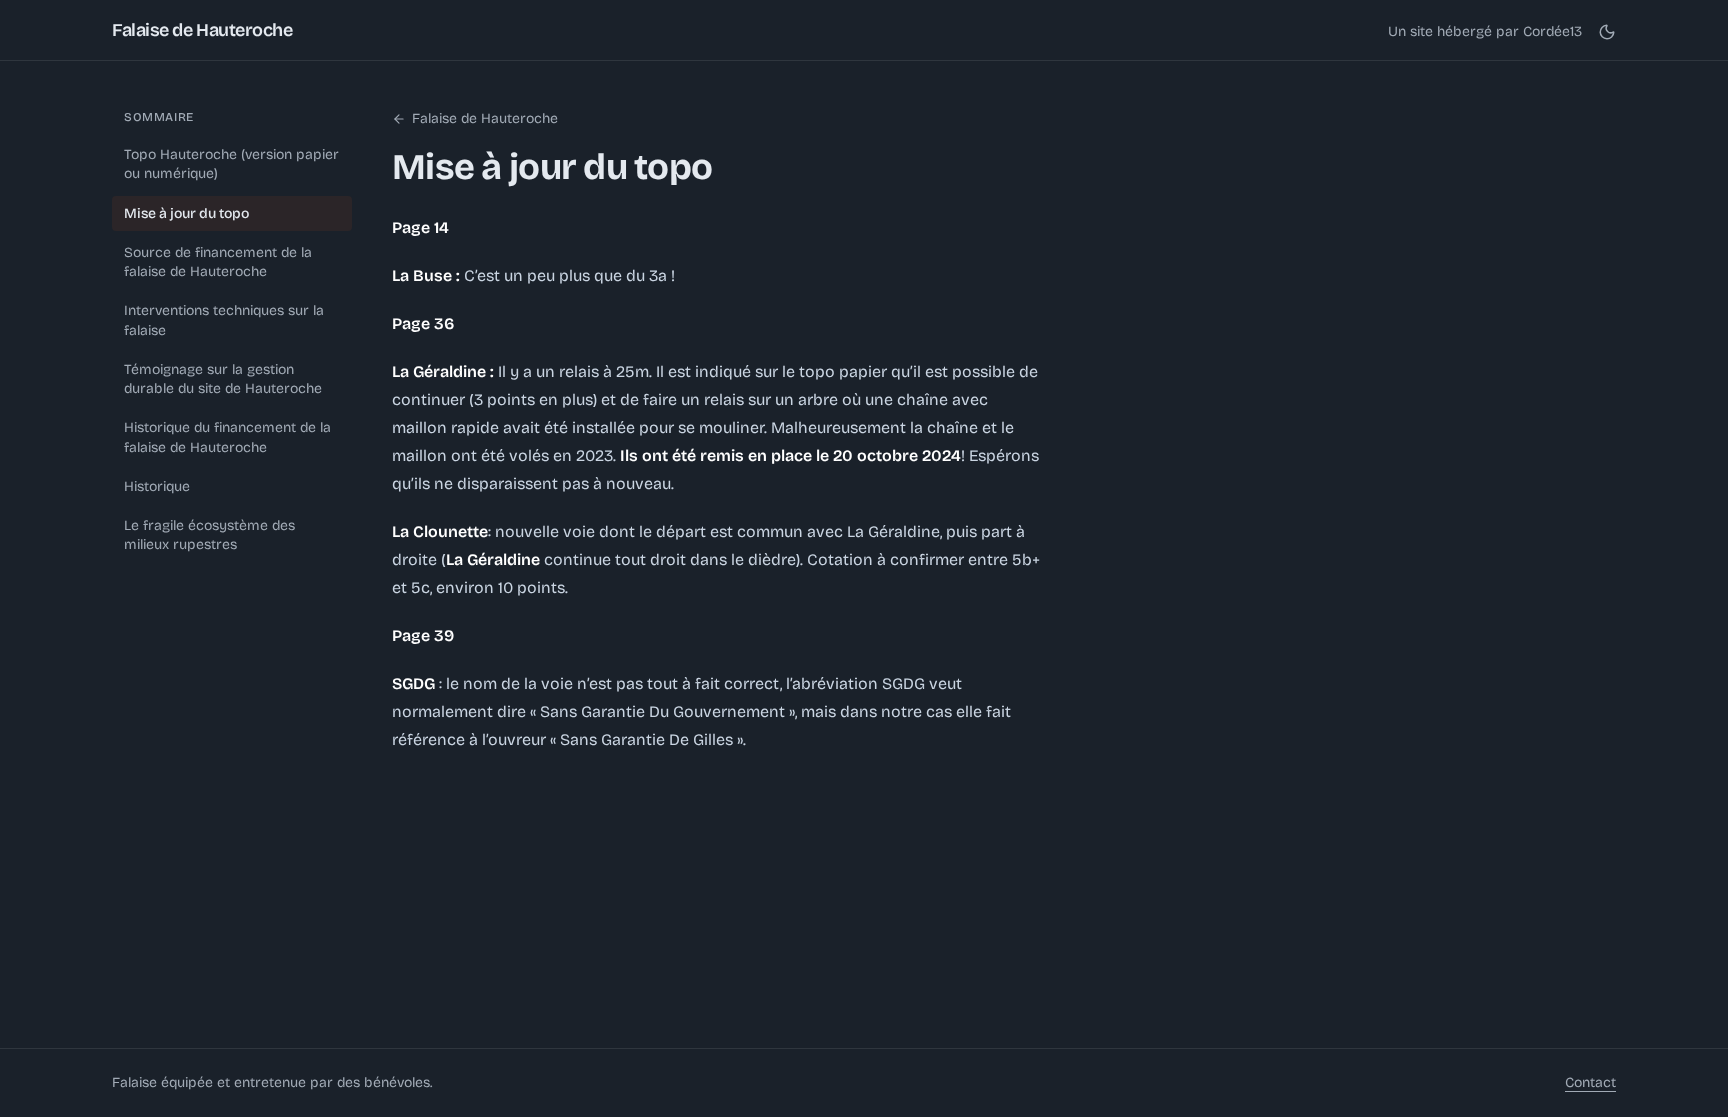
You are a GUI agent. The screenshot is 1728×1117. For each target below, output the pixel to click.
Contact (1590, 1082)
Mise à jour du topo (186, 213)
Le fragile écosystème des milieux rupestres (209, 535)
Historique (157, 486)
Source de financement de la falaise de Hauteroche (218, 262)
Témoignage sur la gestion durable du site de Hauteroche (223, 379)
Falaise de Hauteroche (202, 30)
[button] (1607, 32)
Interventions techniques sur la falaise (224, 320)
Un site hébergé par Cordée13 (1485, 31)
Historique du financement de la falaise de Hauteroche (227, 437)
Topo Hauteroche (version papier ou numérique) (231, 164)
